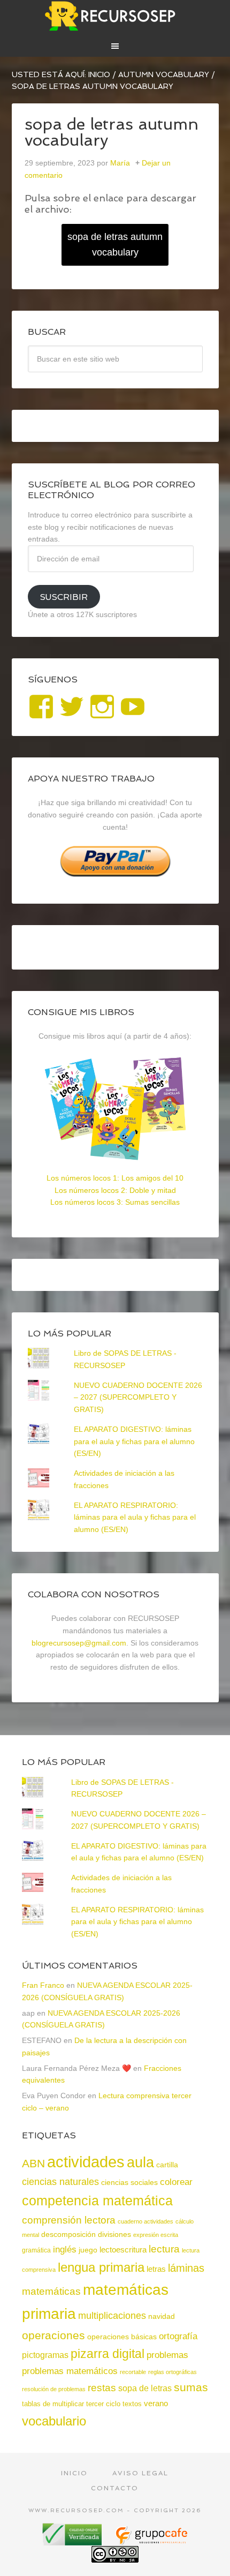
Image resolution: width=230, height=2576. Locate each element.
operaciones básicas (122, 2337)
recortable (133, 2372)
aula (140, 2162)
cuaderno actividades (145, 2221)
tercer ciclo (103, 2404)
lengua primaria (101, 2267)
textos (132, 2404)
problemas (167, 2355)
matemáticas (51, 2291)
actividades (86, 2162)
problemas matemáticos (70, 2371)
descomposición (68, 2234)
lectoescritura (123, 2250)
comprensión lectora (69, 2220)
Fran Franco (43, 1985)
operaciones (53, 2335)
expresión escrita (156, 2235)
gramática (36, 2250)
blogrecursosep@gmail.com (79, 1643)
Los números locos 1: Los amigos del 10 (115, 1178)
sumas (191, 2387)
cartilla (167, 2165)
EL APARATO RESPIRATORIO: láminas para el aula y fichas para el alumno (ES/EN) (135, 1518)
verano (156, 2403)
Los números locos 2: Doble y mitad (115, 1190)
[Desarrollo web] (151, 2541)
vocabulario (54, 2421)
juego (88, 2250)
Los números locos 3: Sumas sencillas (115, 1202)
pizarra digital (108, 2354)
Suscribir (64, 597)
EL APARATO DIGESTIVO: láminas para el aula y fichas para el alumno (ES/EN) (134, 1441)
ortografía (178, 2336)
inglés (65, 2249)
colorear (176, 2182)
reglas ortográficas (172, 2372)
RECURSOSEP (115, 16)
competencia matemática (97, 2201)
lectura (164, 2249)
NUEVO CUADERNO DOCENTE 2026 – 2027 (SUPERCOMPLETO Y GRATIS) (138, 1398)
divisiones (114, 2234)
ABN (33, 2163)
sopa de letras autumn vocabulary (115, 245)
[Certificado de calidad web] (73, 2541)
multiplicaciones (112, 2316)
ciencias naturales (60, 2182)
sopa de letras (145, 2388)
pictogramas (45, 2355)
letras (156, 2269)
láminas (186, 2268)
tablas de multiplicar (53, 2404)
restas (102, 2388)
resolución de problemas (54, 2389)
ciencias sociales (129, 2182)
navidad (162, 2316)
